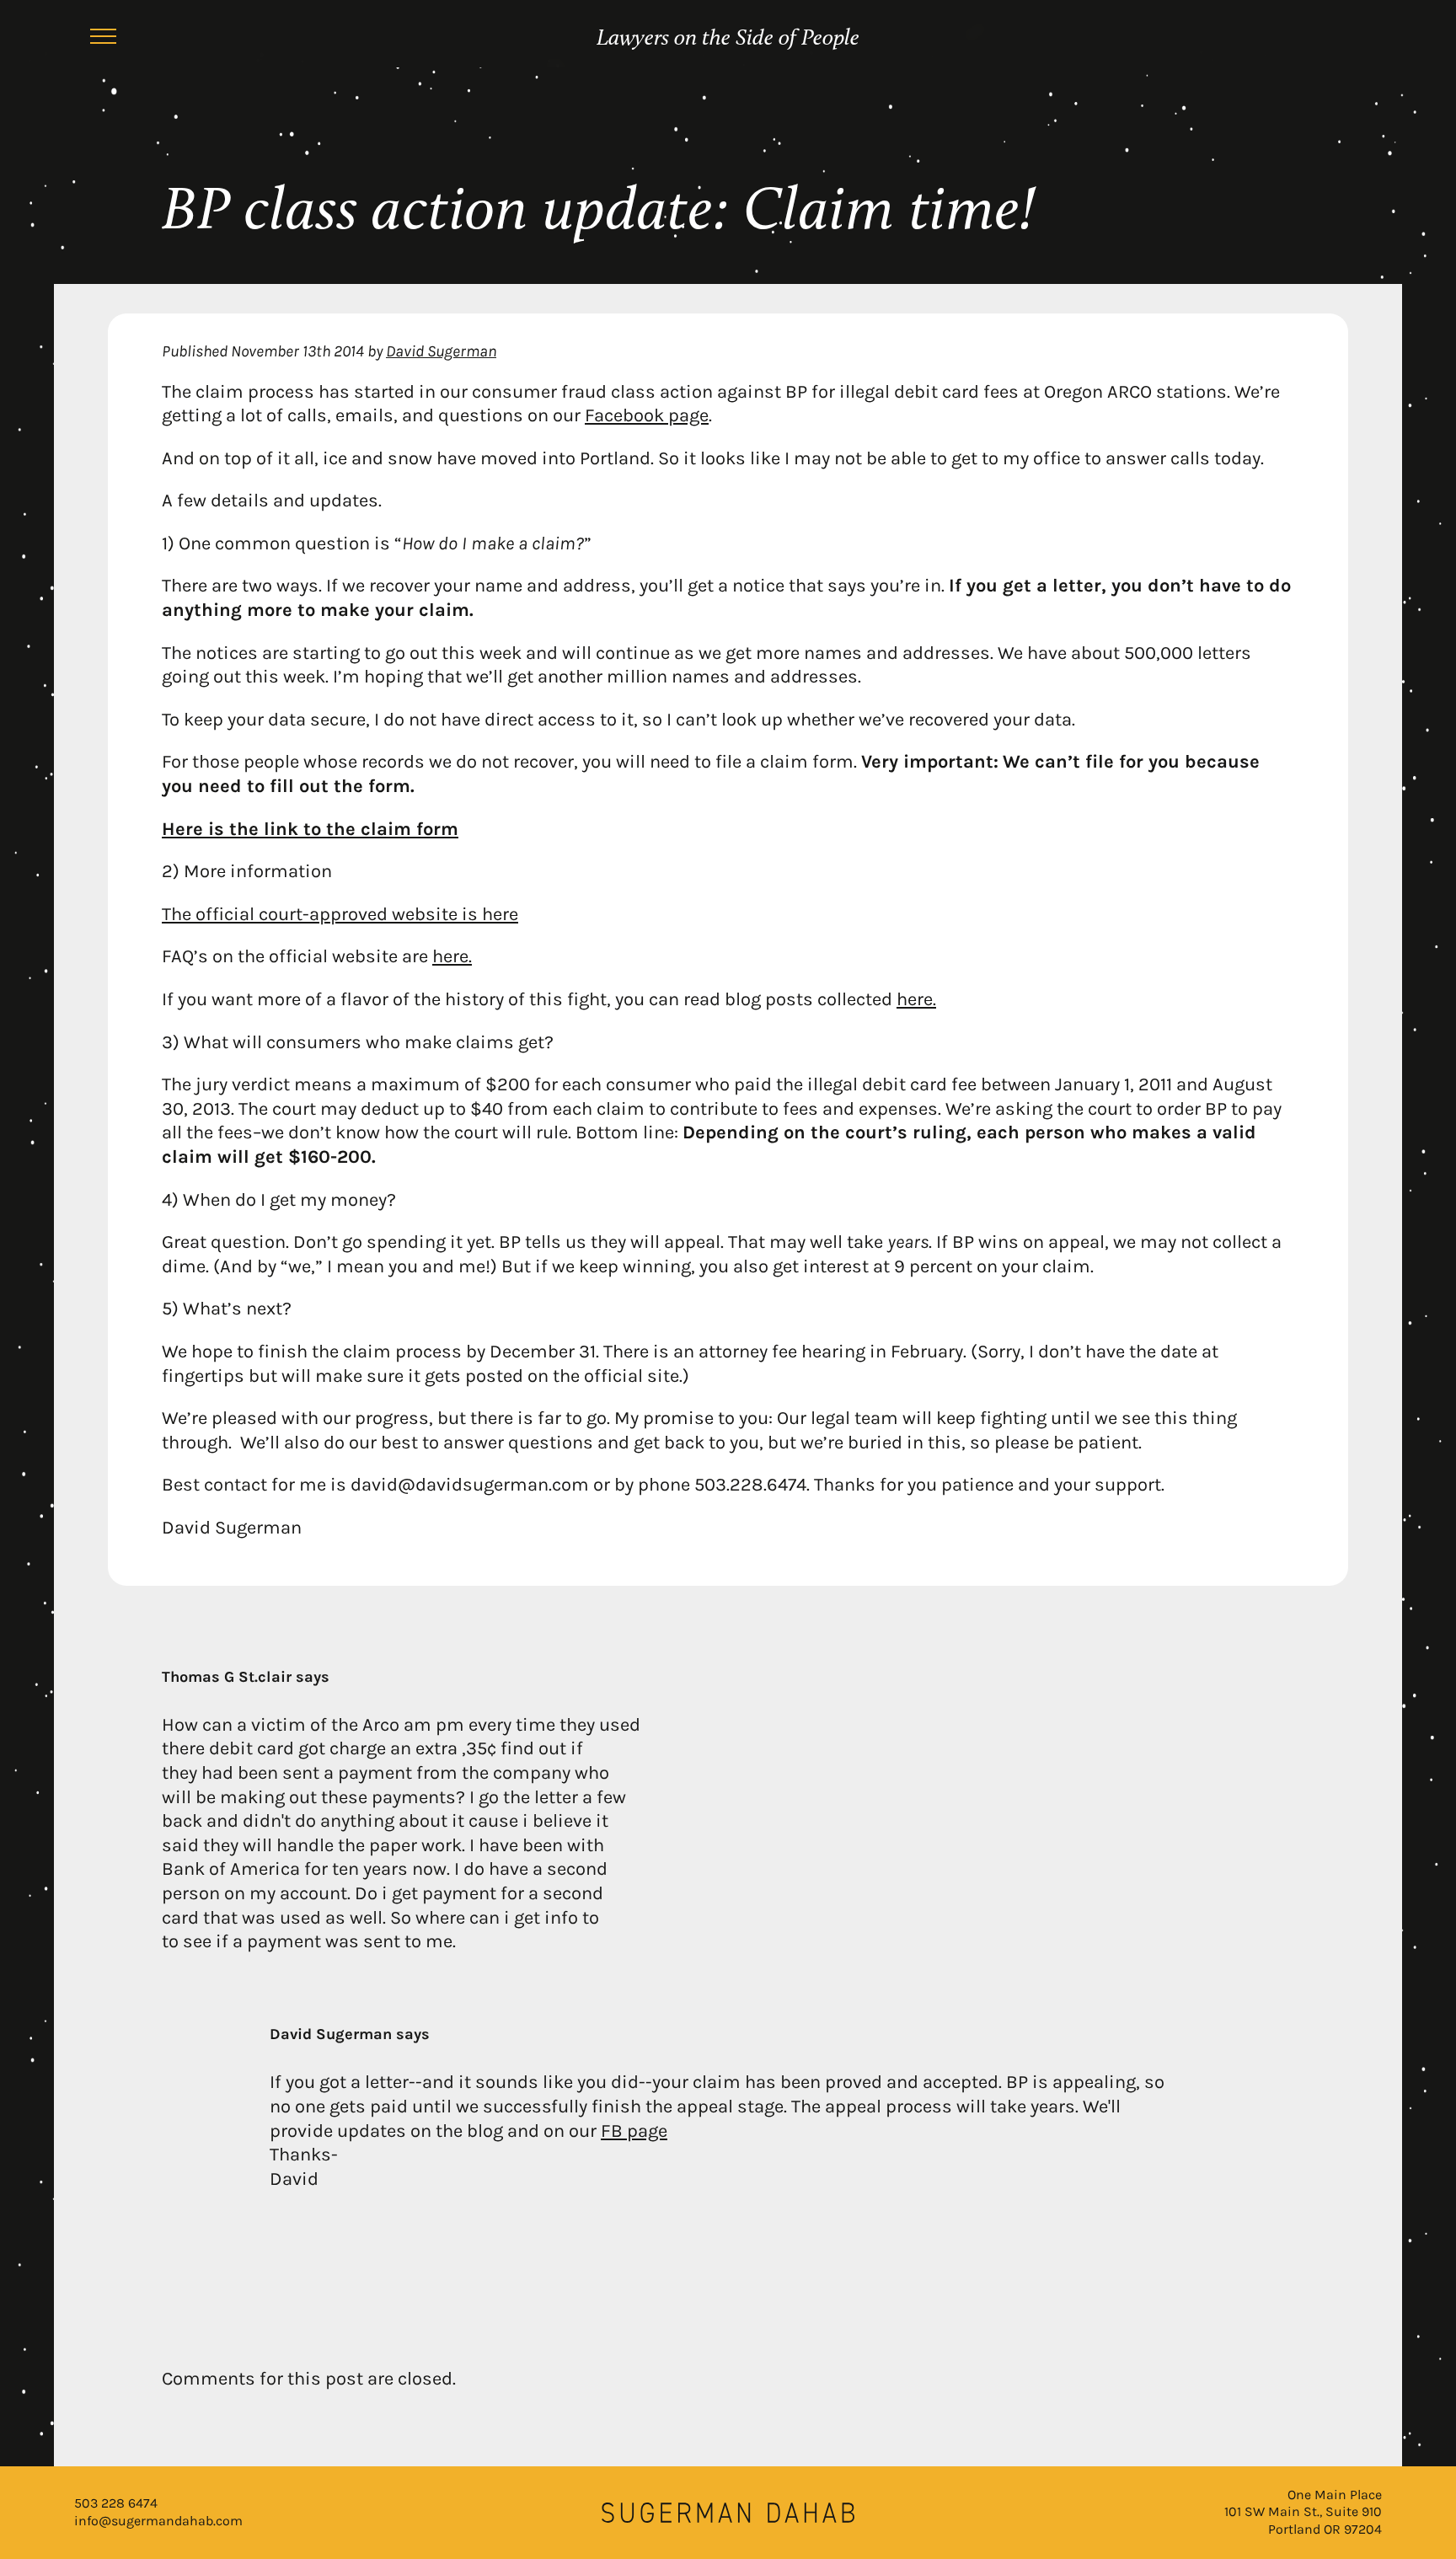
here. (452, 956)
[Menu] (103, 39)
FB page (634, 2131)
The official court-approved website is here (340, 914)
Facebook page (647, 415)
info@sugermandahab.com (158, 2521)
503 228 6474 (116, 2503)
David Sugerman (441, 351)
